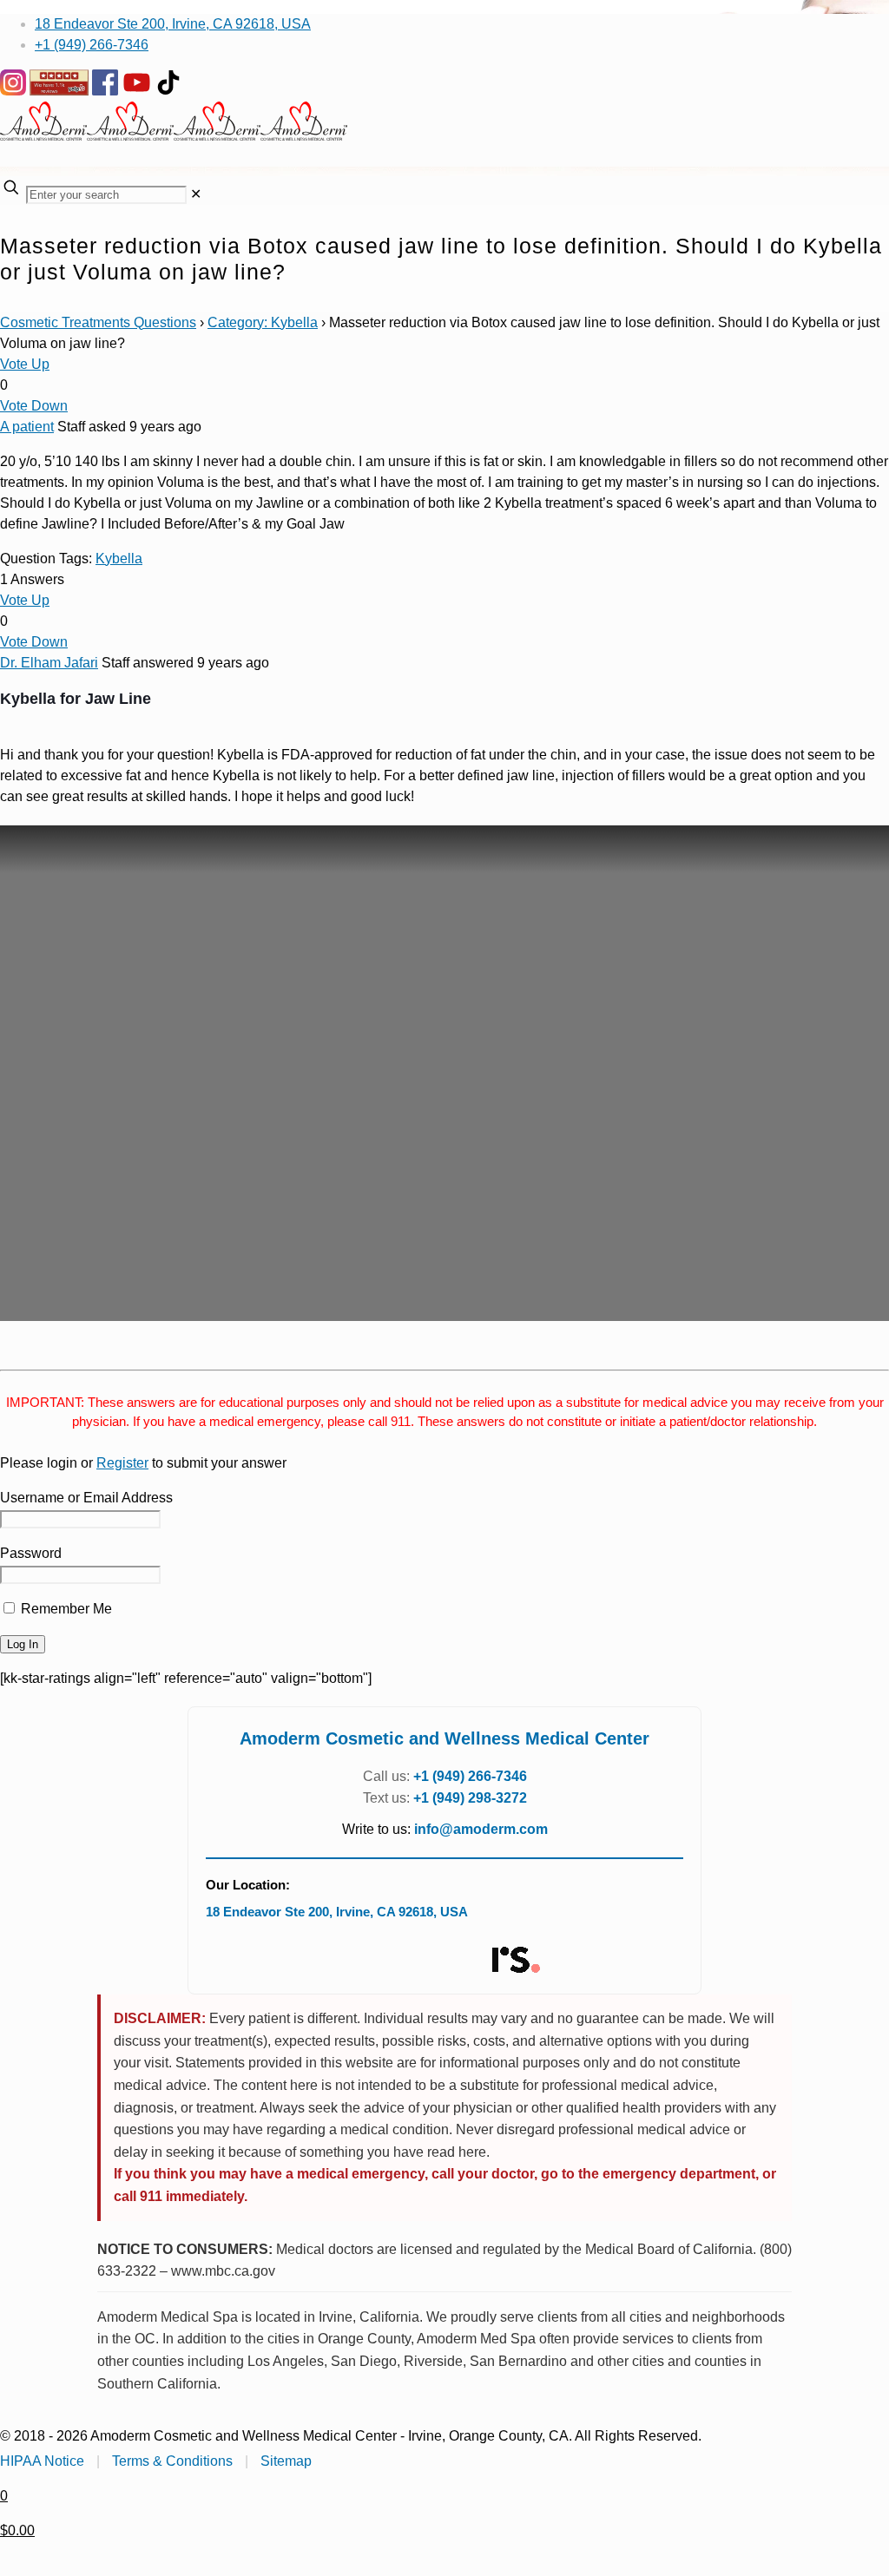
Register (122, 1463)
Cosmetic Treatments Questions (98, 322)
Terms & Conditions (172, 2461)
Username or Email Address (86, 1498)
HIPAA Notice (42, 2461)
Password (31, 1553)
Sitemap (286, 2461)
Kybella (119, 559)
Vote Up (25, 364)
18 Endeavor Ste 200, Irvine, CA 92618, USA (173, 24)
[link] (196, 194)
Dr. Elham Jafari (49, 663)
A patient (27, 427)
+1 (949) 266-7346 (92, 45)
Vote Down (34, 406)
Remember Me (65, 1609)
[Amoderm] (174, 136)
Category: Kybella (263, 322)
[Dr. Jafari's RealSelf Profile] (515, 1960)
